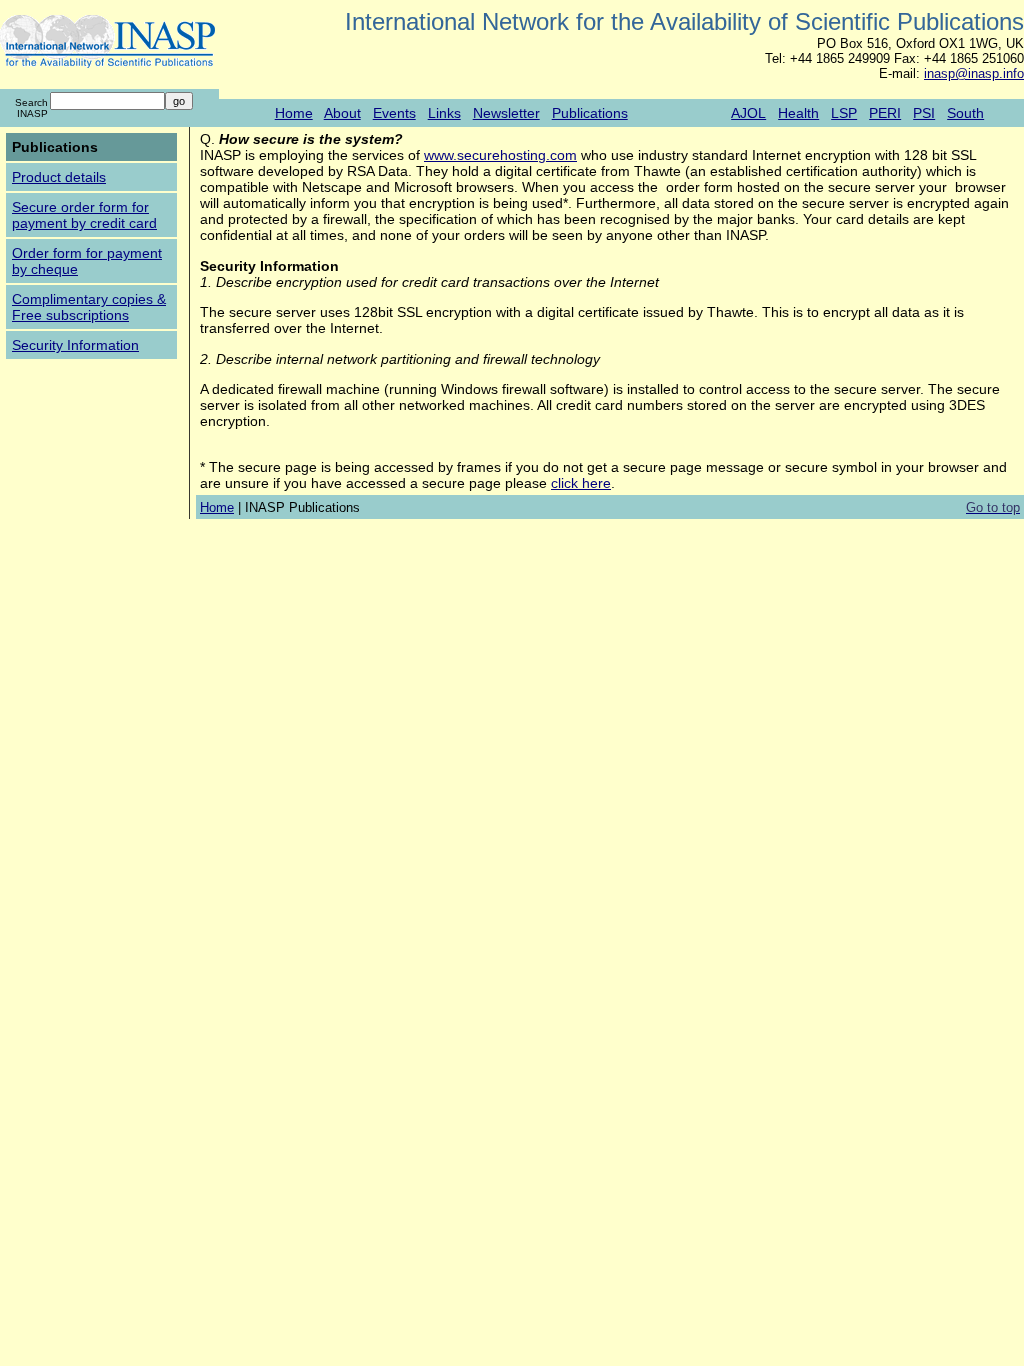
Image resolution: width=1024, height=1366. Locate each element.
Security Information (75, 345)
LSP (844, 113)
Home (294, 113)
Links (444, 113)
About (342, 113)
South (965, 113)
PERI (885, 113)
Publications (590, 113)
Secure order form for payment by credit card (84, 215)
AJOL (748, 113)
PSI (924, 113)
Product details (59, 177)
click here (581, 483)
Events (394, 113)
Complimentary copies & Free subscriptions (89, 307)
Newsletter (506, 113)
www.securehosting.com (500, 155)
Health (798, 113)
